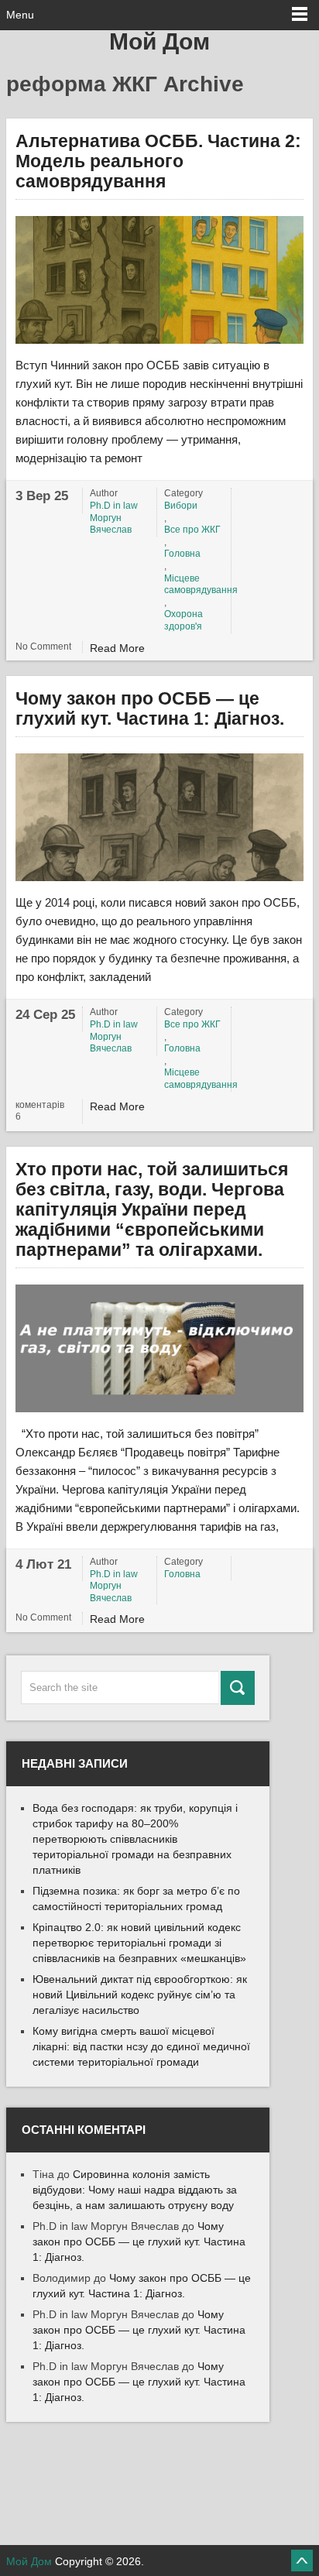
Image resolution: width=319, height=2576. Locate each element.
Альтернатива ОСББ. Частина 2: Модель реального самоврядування (158, 161)
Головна (182, 554)
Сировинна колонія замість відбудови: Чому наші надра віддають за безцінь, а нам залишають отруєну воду (135, 2190)
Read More (117, 648)
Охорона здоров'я (184, 620)
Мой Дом (159, 41)
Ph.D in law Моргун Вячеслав (114, 518)
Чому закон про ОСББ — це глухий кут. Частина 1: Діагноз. (150, 708)
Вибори (181, 506)
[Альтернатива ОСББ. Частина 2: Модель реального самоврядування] (159, 280)
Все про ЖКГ (192, 530)
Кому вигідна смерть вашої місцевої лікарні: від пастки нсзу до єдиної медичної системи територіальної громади (141, 2046)
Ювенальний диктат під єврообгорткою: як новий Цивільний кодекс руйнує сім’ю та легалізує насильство (140, 1995)
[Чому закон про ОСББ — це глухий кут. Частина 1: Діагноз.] (159, 817)
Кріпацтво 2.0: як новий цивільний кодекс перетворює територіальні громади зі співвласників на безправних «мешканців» (139, 1943)
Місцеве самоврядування (195, 585)
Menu (20, 15)
